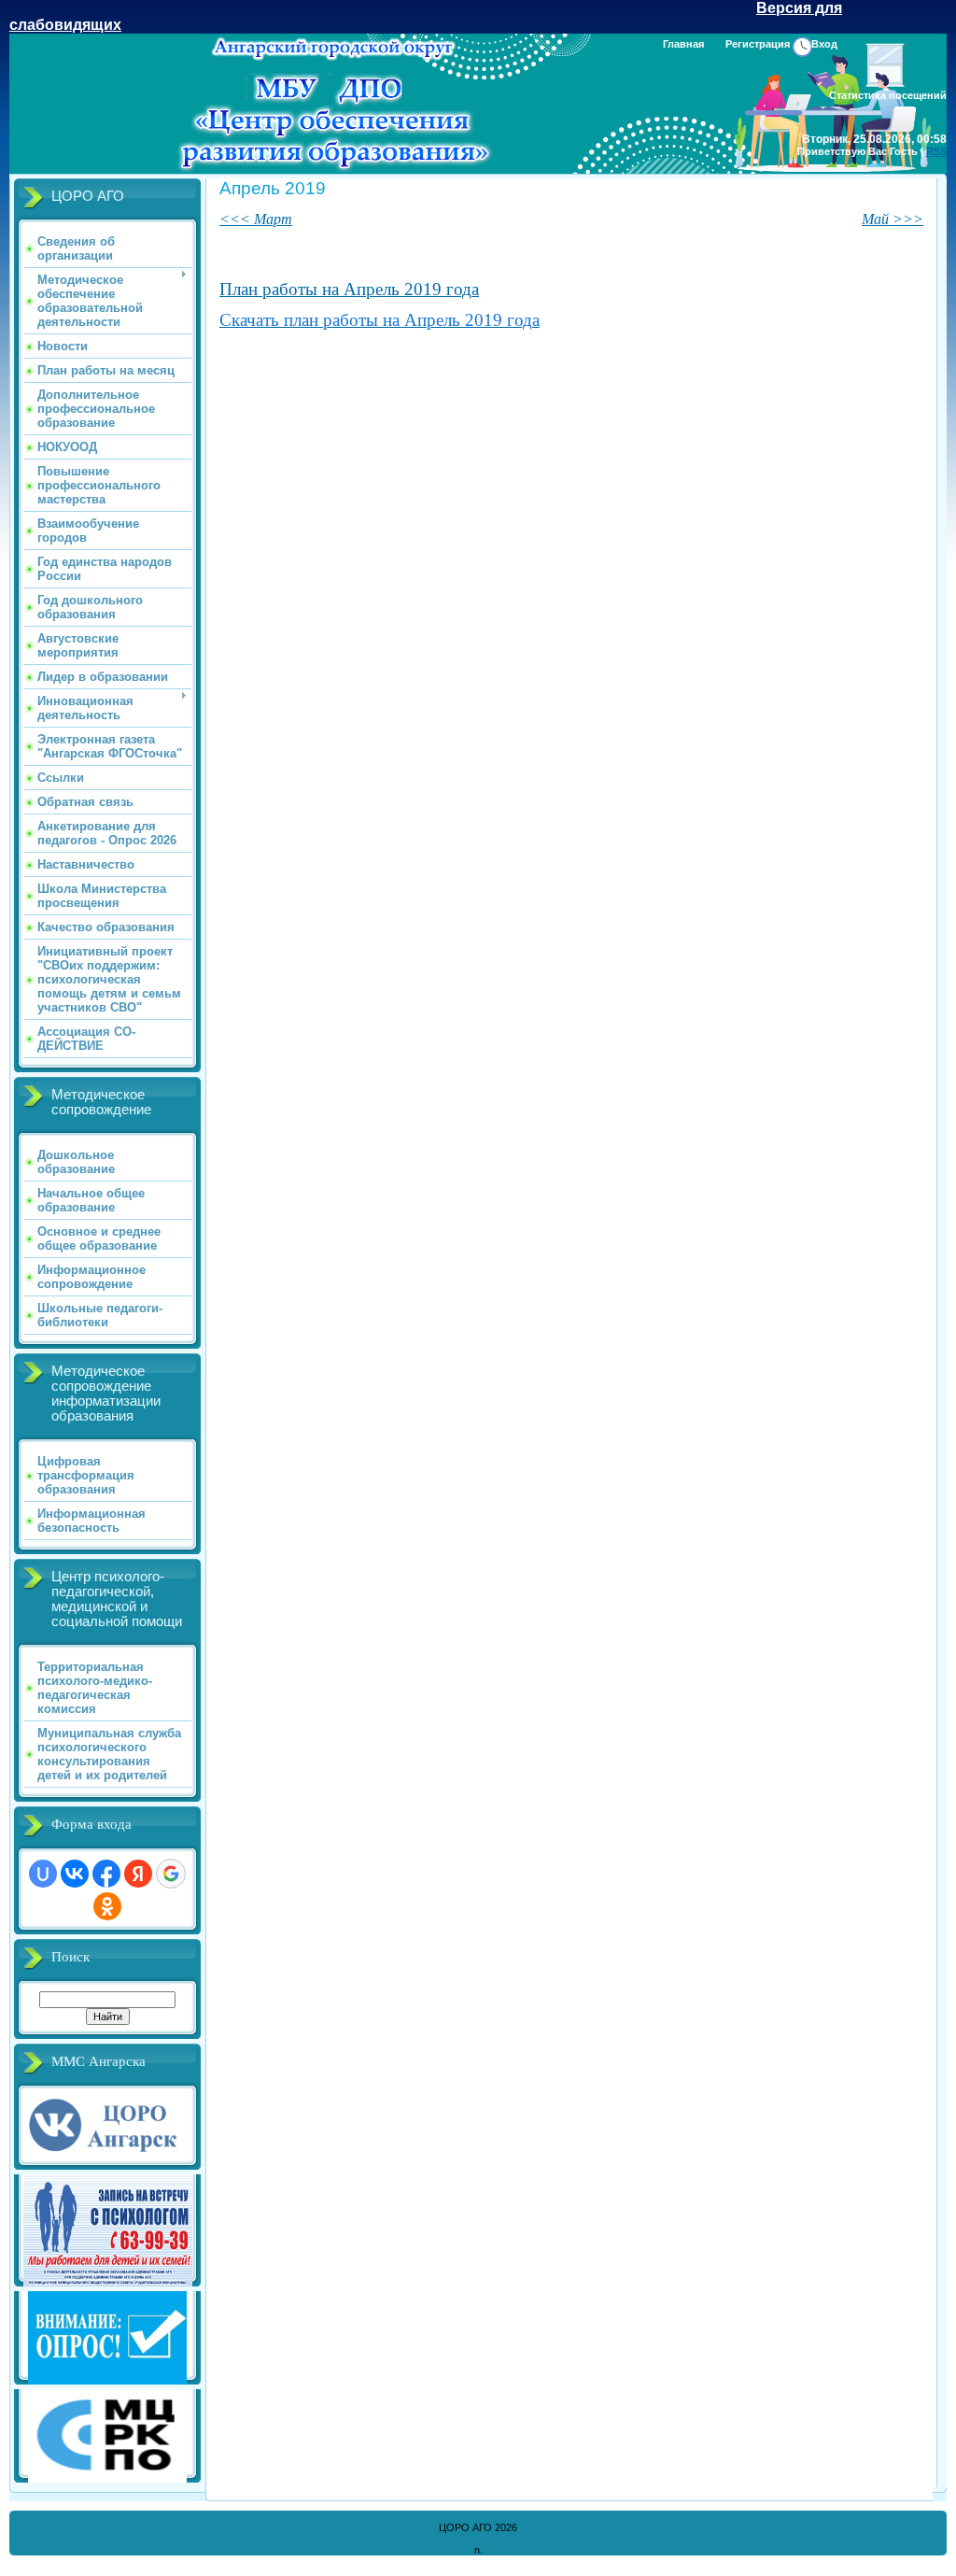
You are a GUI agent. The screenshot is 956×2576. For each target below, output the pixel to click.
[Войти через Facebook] (106, 1874)
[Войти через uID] (43, 1874)
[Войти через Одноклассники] (107, 1906)
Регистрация (758, 44)
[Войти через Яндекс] (138, 1874)
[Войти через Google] (171, 1874)
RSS (936, 151)
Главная (683, 44)
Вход (824, 44)
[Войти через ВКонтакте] (75, 1874)
